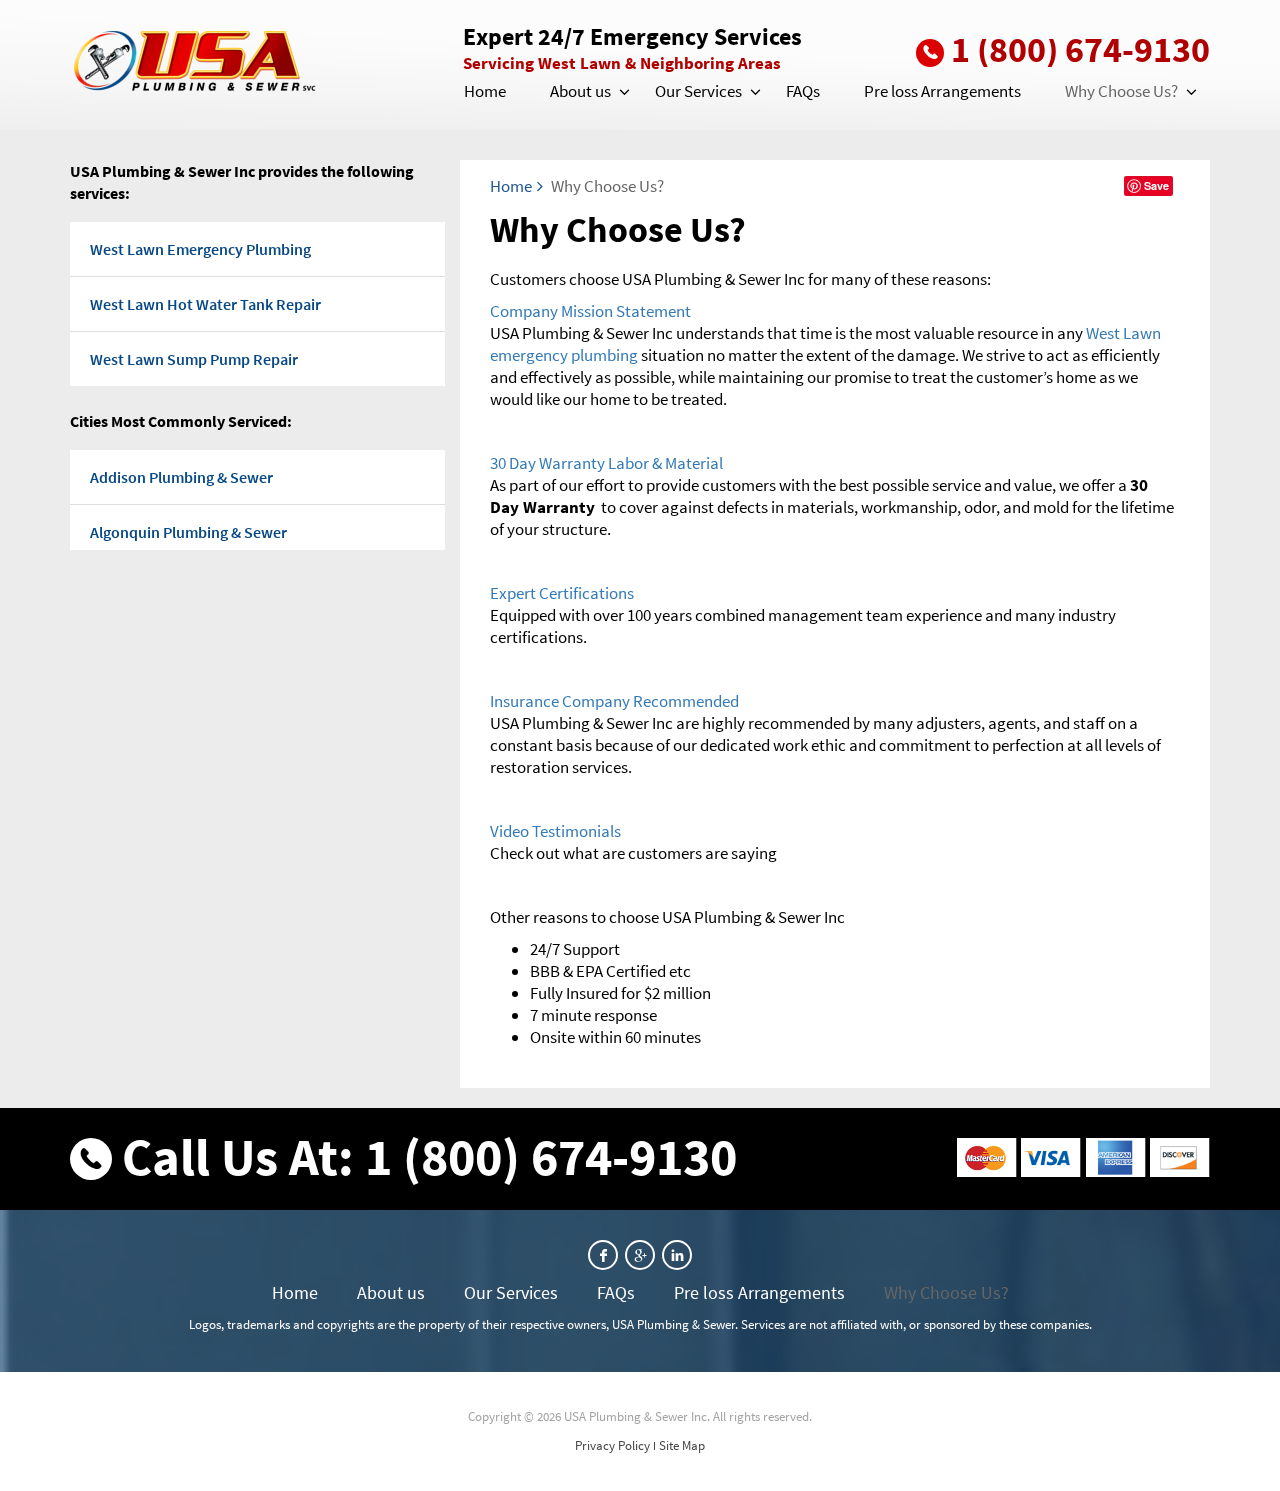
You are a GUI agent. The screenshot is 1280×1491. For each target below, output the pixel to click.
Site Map (682, 1445)
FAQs (803, 91)
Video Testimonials (555, 831)
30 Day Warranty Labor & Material (606, 463)
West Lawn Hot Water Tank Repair (205, 304)
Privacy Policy (612, 1445)
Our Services (698, 91)
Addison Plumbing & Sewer (181, 477)
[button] (623, 92)
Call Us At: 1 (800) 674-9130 (429, 1156)
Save (1156, 185)
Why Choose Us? (1121, 91)
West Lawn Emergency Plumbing (200, 249)
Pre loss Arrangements (942, 91)
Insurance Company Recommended (614, 701)
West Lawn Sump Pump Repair (194, 359)
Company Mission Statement (590, 311)
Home (485, 91)
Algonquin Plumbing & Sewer (188, 532)
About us (580, 91)
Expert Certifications (562, 593)
